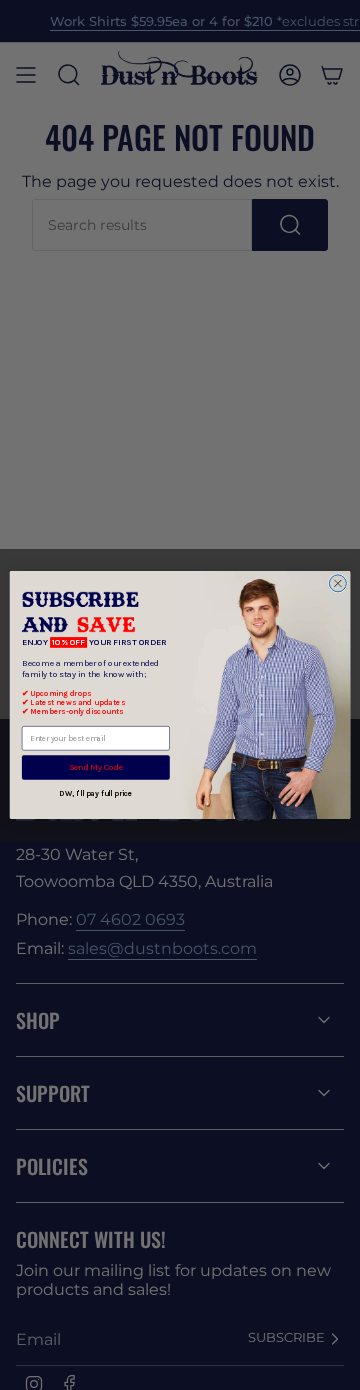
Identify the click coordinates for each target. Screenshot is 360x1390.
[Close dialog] (337, 583)
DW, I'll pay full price (95, 793)
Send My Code (96, 767)
